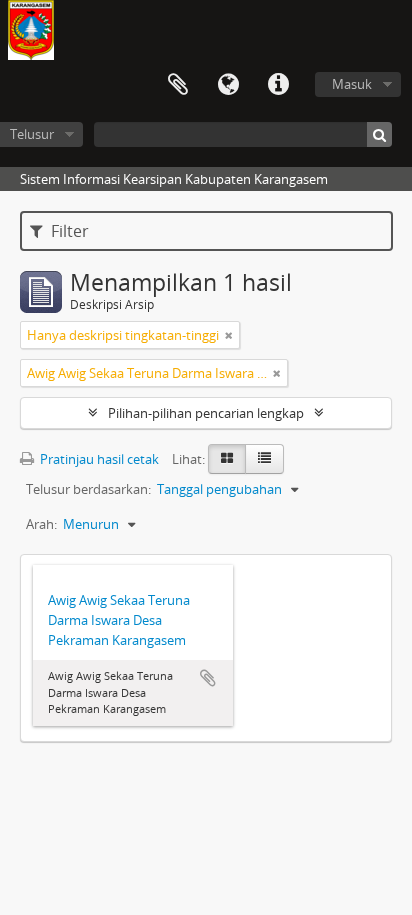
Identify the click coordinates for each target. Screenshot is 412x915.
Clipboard (178, 85)
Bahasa (228, 85)
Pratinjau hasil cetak (98, 459)
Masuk (352, 84)
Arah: (41, 524)
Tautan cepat (278, 85)
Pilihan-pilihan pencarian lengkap (206, 413)
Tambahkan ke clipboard (208, 678)
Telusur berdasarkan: (88, 489)
